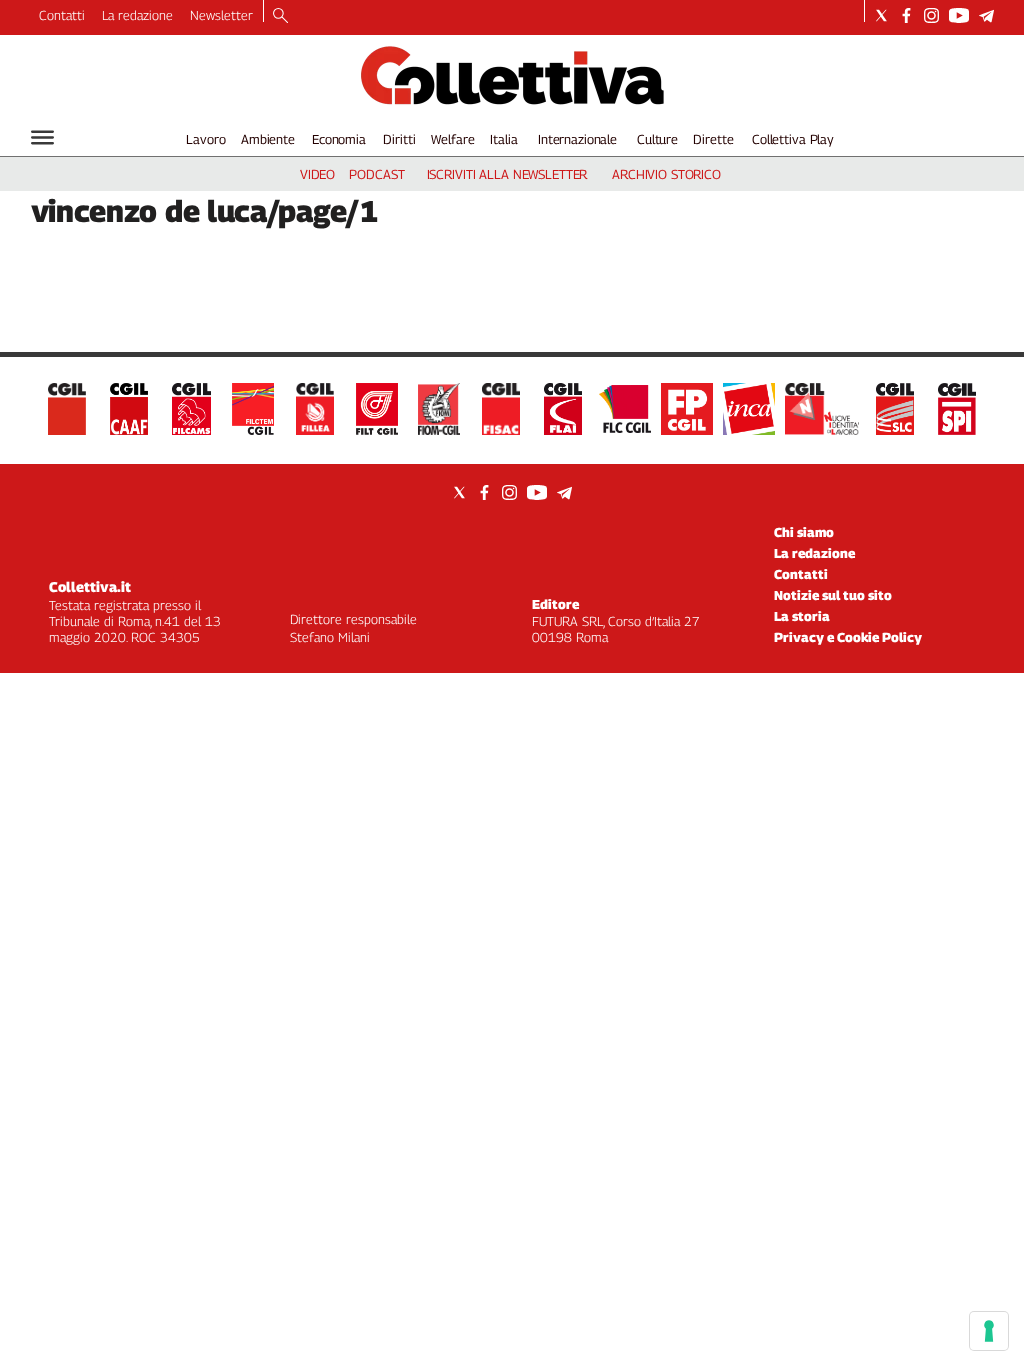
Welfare (452, 139)
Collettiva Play (793, 139)
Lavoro (205, 139)
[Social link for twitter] (881, 15)
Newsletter (221, 15)
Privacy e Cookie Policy (848, 637)
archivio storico (666, 174)
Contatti (62, 15)
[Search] (280, 17)
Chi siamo (804, 532)
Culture (657, 139)
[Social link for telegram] (986, 15)
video (317, 174)
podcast (376, 174)
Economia (339, 139)
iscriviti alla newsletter (507, 174)
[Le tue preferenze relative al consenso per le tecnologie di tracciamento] (989, 1331)
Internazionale (577, 139)
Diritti (399, 139)
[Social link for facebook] (906, 15)
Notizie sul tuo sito (833, 595)
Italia (503, 139)
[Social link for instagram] (931, 15)
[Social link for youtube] (959, 15)
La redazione (137, 15)
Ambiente (268, 139)
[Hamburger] (42, 137)
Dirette (713, 139)
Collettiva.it (90, 586)
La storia (802, 616)
